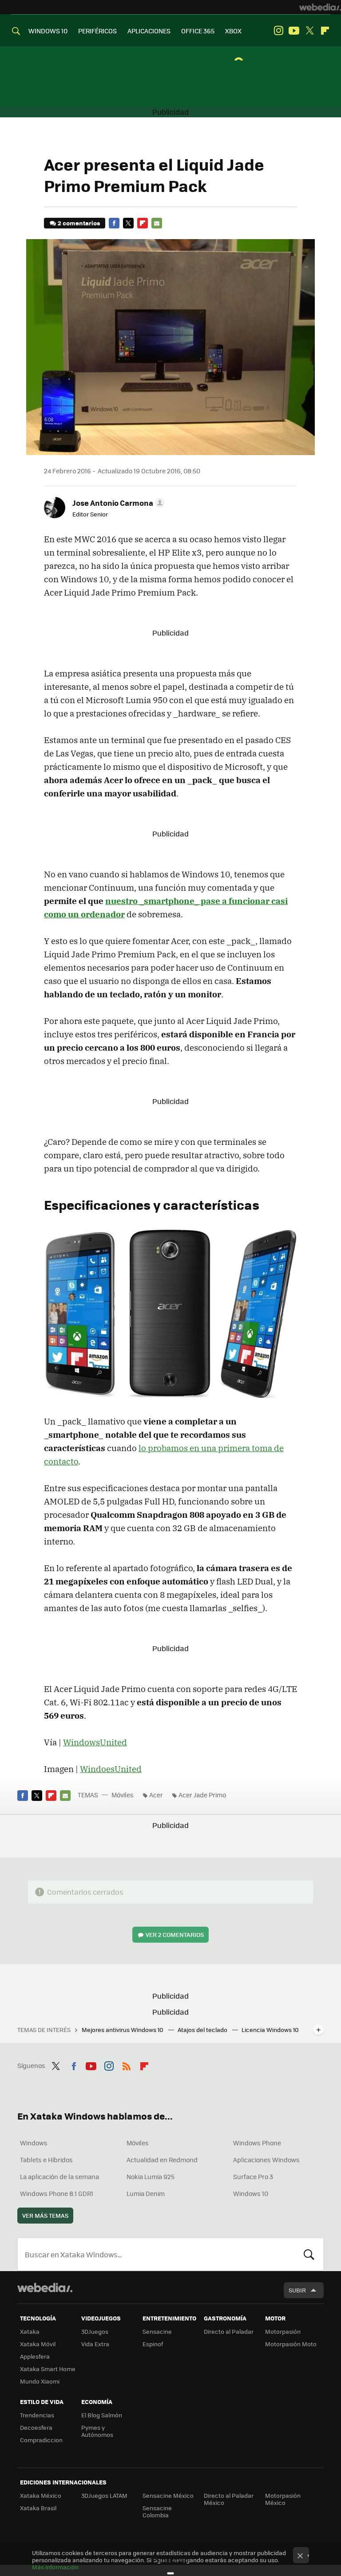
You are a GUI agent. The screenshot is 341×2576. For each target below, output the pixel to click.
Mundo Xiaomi (40, 2381)
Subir (297, 2290)
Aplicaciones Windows (266, 2160)
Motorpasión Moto (291, 2344)
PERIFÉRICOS (97, 31)
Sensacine (157, 2331)
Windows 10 (251, 2193)
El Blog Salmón (102, 2415)
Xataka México (41, 2495)
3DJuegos (95, 2331)
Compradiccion (41, 2440)
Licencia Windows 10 (270, 2030)
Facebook (114, 223)
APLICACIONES (149, 31)
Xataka (30, 2331)
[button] (117, 503)
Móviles (123, 1795)
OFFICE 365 (198, 31)
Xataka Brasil (38, 2508)
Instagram (278, 31)
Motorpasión (283, 2331)
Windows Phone (257, 2143)
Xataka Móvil (38, 2344)
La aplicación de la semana (59, 2176)
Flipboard (325, 31)
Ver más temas (45, 2215)
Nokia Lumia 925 (151, 2176)
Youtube (294, 31)
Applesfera (35, 2356)
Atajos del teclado (203, 2030)
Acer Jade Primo (202, 1795)
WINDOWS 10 (48, 31)
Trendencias (37, 2415)
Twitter (309, 31)
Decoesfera (36, 2427)
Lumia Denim (146, 2193)
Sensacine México (168, 2495)
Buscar (309, 2254)
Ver (175, 1934)
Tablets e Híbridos (46, 2160)
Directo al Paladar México (229, 2499)
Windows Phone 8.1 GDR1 (57, 2193)
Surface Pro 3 (253, 2176)
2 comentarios (79, 223)
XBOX (233, 31)
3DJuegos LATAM (104, 2495)
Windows (34, 2143)
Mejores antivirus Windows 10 (123, 2030)
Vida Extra (95, 2344)
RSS (127, 2064)
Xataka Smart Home (48, 2369)
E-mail (157, 223)
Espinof (153, 2344)
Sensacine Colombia (157, 2511)
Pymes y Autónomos (97, 2431)
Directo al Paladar (229, 2331)
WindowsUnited (95, 1742)
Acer (156, 1795)
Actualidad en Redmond (162, 2160)
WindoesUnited (111, 1769)
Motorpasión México (283, 2499)
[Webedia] (320, 7)
